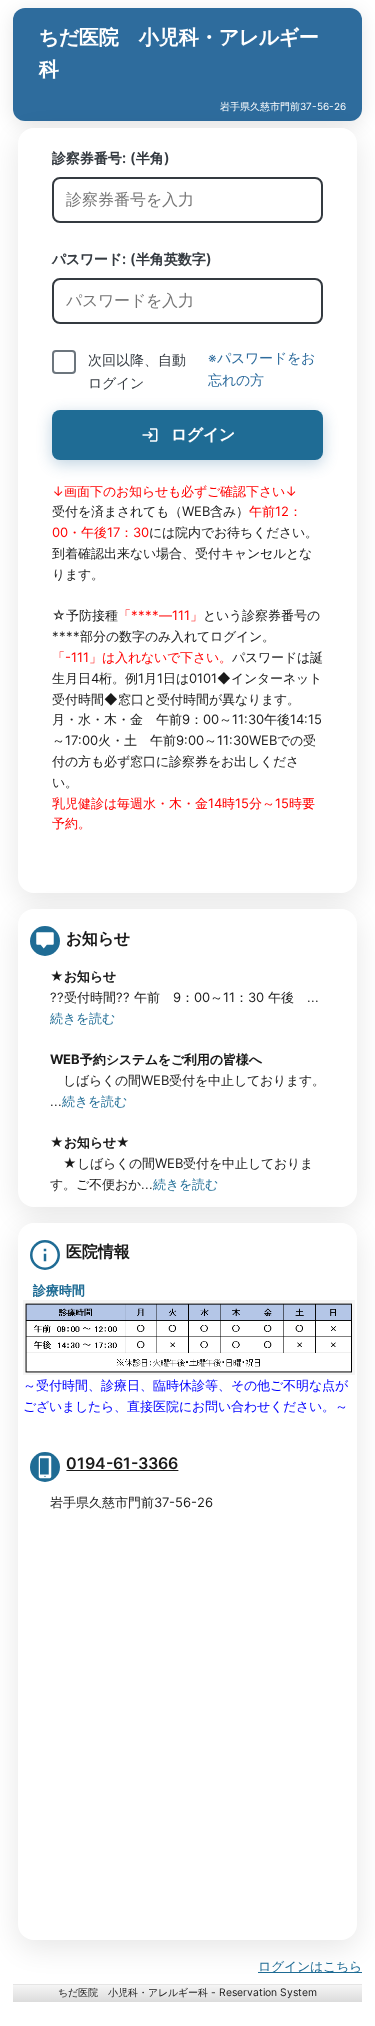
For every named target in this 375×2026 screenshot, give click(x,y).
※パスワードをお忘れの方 (261, 369)
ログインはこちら (310, 1966)
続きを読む (82, 1018)
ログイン (201, 434)
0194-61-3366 (122, 1463)
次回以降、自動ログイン (137, 371)
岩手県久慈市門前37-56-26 (288, 106)
